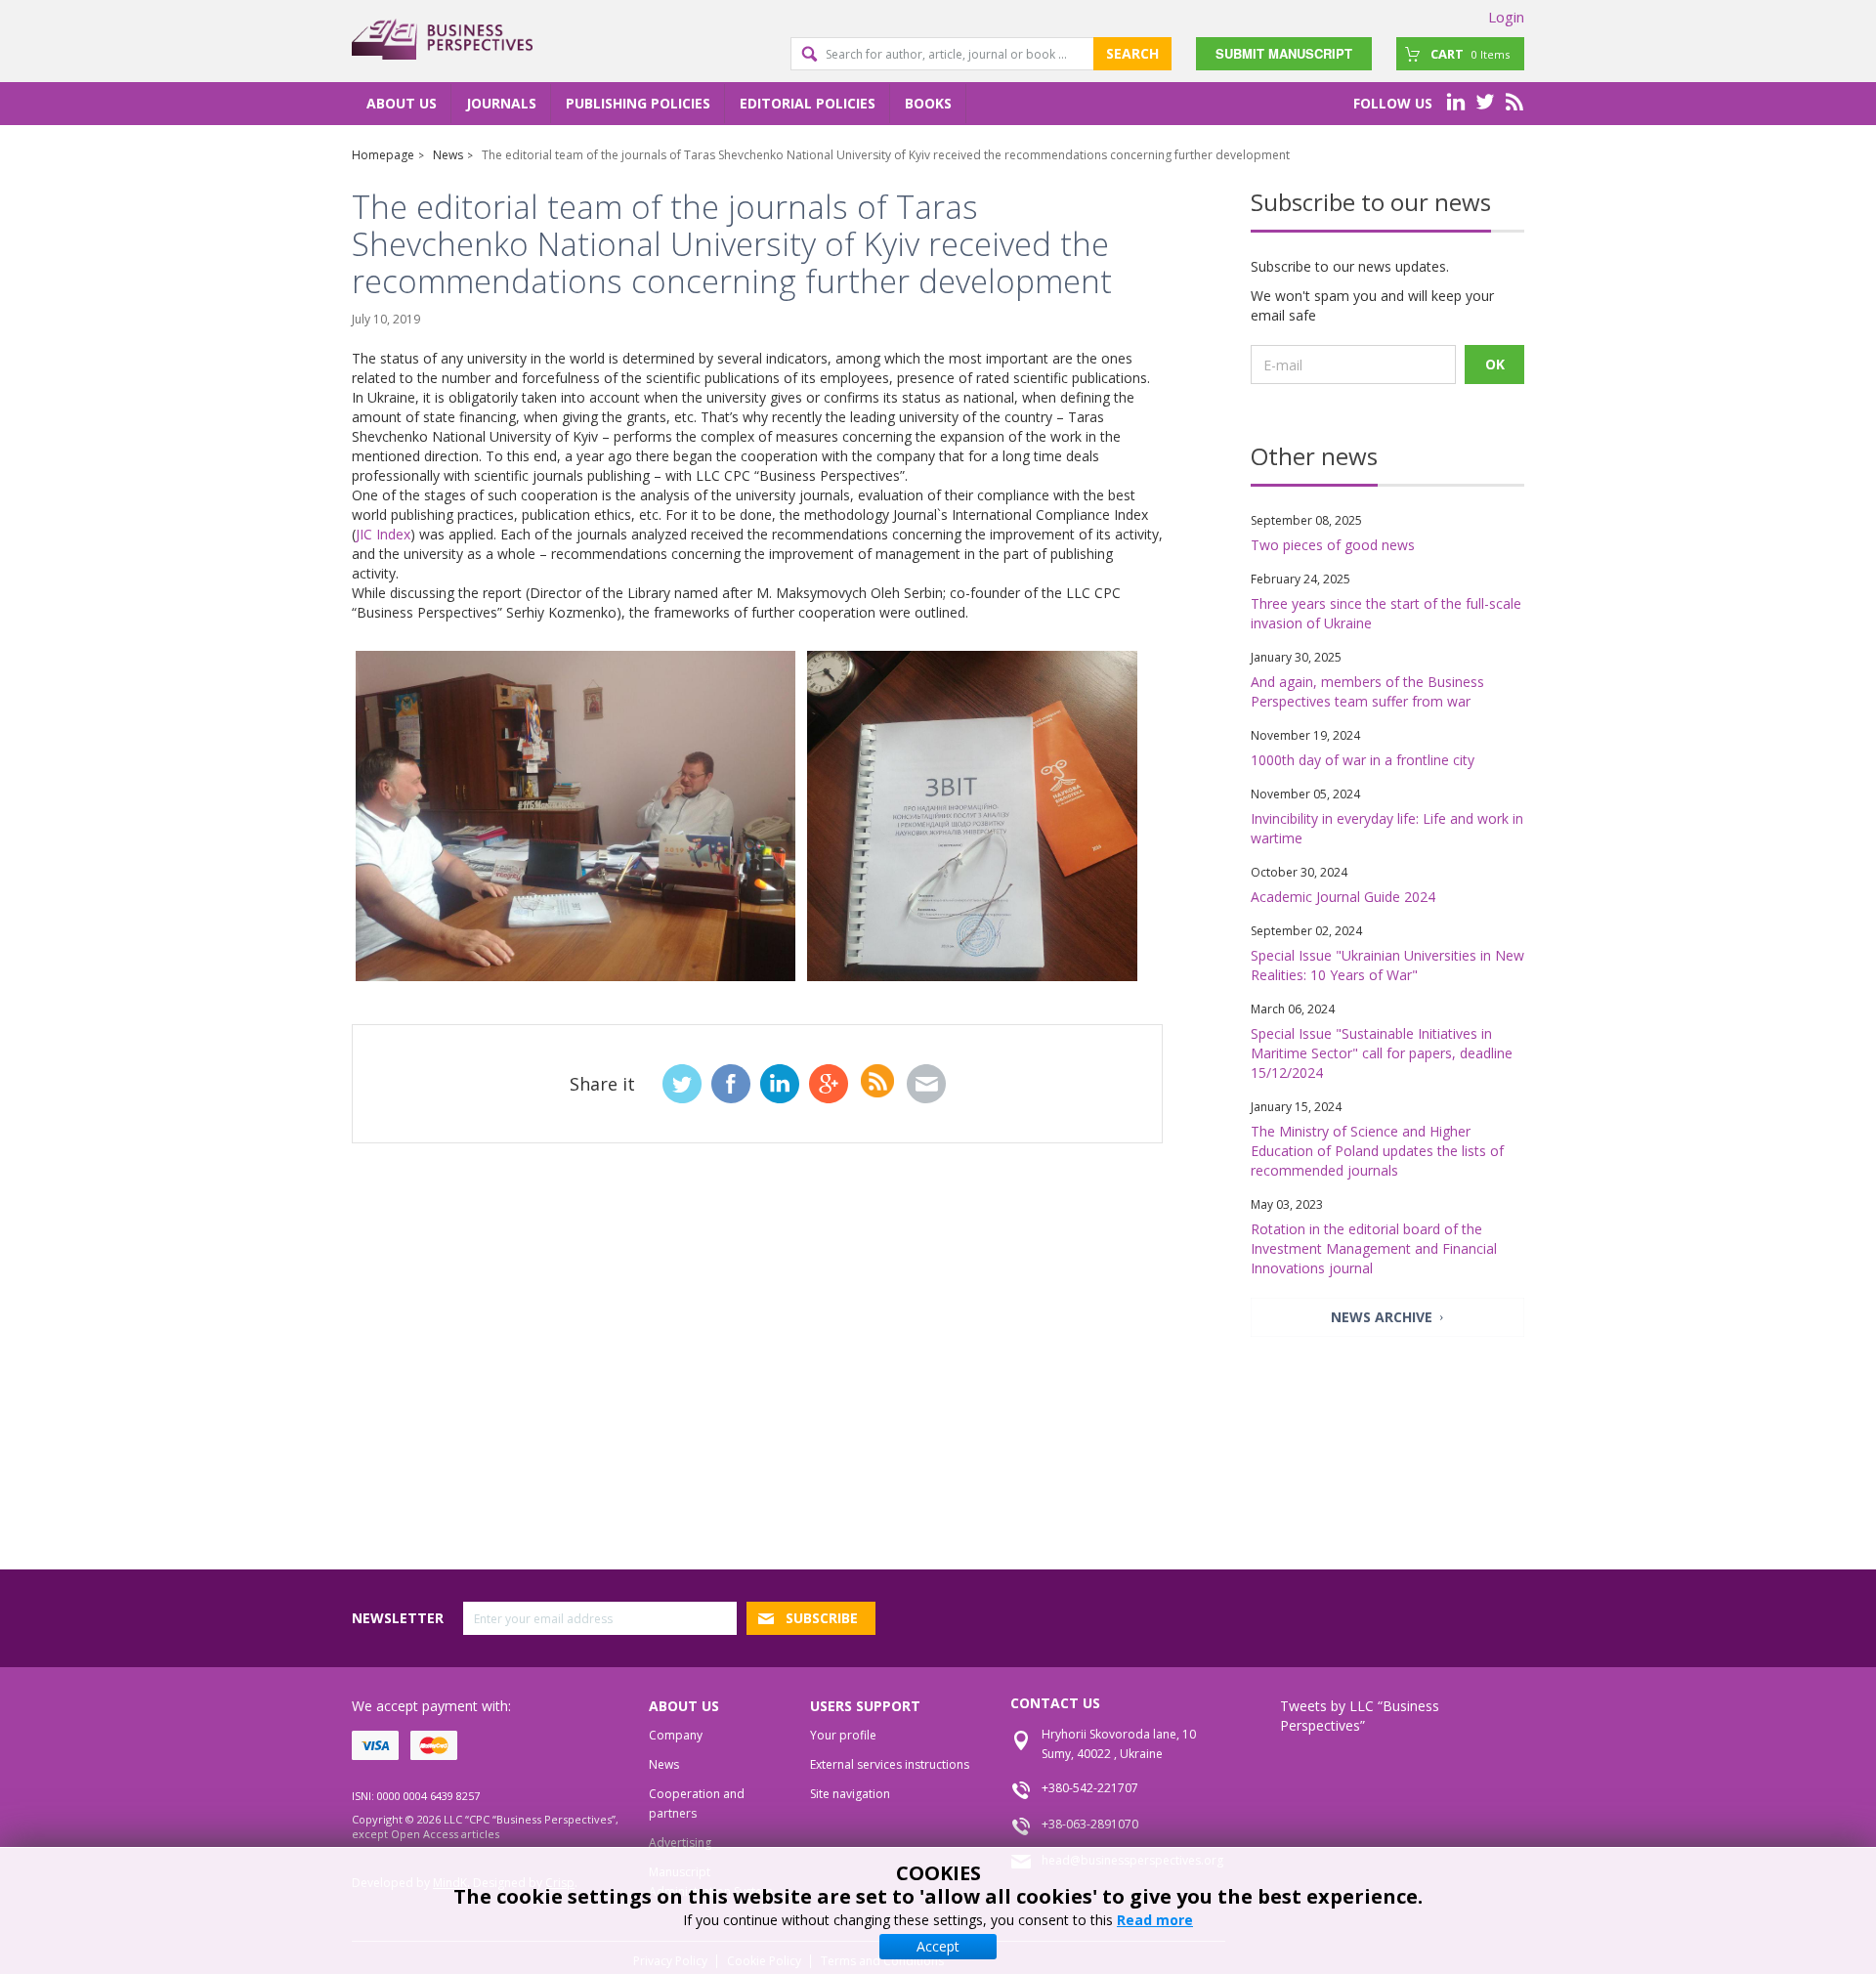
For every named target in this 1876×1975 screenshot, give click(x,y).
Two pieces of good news (1333, 545)
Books (928, 103)
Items (1470, 54)
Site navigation (850, 1794)
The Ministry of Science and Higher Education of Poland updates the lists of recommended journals (1377, 1151)
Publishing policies (638, 103)
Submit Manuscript (1284, 53)
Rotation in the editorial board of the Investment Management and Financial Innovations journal (1374, 1248)
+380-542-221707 (1090, 1788)
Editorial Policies (808, 103)
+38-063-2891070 (1090, 1824)
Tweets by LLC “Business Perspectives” (1360, 1716)
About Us (402, 103)
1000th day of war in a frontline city (1363, 760)
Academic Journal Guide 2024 (1343, 897)
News (664, 1764)
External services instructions (890, 1764)
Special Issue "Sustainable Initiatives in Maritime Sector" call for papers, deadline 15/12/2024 (1382, 1053)
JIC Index (383, 534)
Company (676, 1735)
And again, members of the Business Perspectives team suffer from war (1367, 691)
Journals (501, 103)
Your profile (843, 1735)
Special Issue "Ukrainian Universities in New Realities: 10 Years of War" (1387, 965)
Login (1506, 17)
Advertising (680, 1843)
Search (1132, 53)
